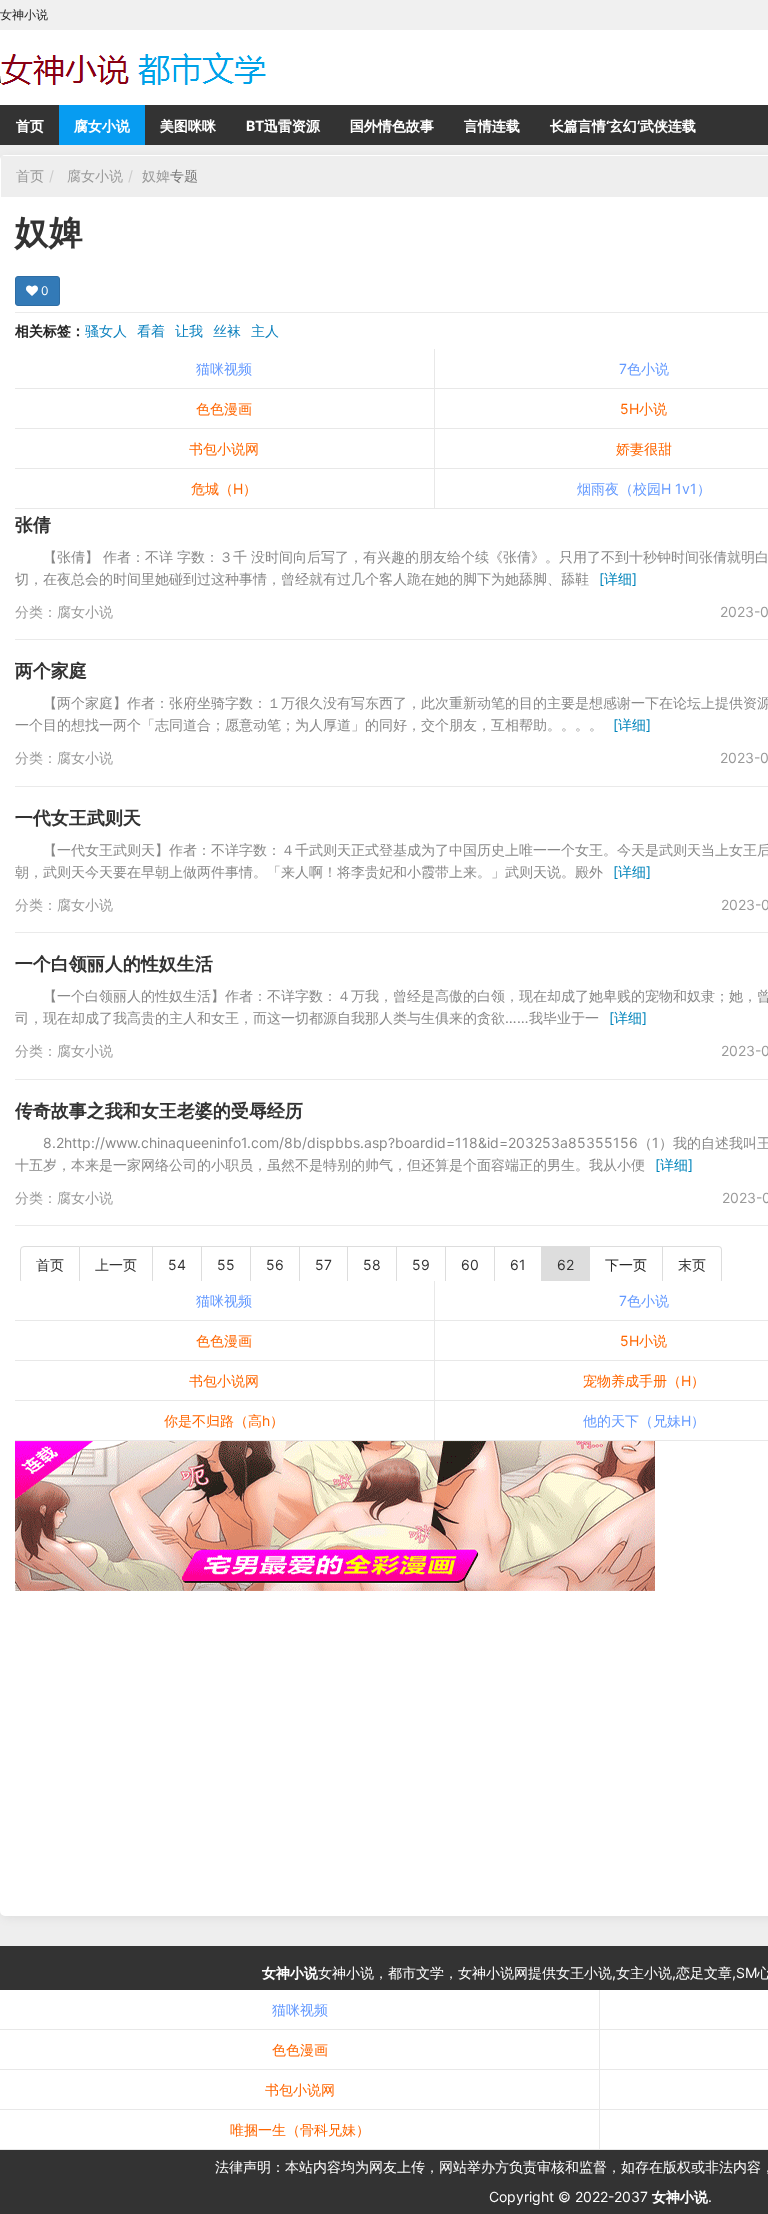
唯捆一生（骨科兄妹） (300, 2129)
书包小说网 (224, 448)
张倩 (33, 524)
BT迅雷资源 (283, 125)
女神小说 (290, 1972)
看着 (151, 330)
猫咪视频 (224, 368)
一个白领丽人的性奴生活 (114, 963)
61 (518, 1264)
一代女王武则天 (78, 817)
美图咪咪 (188, 125)
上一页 (116, 1264)
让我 (189, 330)
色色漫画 (224, 408)
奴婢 (156, 175)
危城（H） (224, 488)
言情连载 (492, 125)
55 (226, 1264)
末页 (692, 1264)
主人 (265, 330)
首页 (30, 125)
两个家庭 (51, 670)
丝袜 (227, 330)
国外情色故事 (392, 125)
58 (372, 1264)
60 (470, 1264)
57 (323, 1264)
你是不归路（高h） (224, 1420)
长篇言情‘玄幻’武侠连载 (623, 125)
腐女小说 (102, 125)
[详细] (618, 578)
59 (421, 1264)
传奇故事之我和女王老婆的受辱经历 (159, 1110)
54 (177, 1264)
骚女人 (106, 330)
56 (275, 1264)
